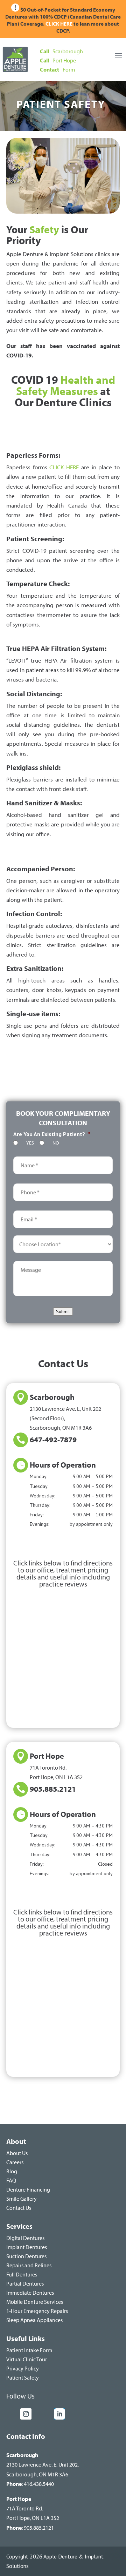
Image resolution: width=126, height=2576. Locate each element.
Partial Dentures (25, 2283)
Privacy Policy (23, 2368)
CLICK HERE (59, 24)
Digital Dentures (25, 2238)
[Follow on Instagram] (26, 2414)
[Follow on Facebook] (12, 2414)
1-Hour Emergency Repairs (37, 2311)
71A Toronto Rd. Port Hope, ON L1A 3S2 (33, 2508)
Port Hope (47, 1756)
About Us (17, 2153)
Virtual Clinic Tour (27, 2359)
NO (56, 1143)
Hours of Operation (63, 1465)
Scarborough (52, 1397)
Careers (15, 2162)
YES (30, 1143)
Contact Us (19, 2208)
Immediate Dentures (30, 2293)
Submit (63, 1312)
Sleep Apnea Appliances (34, 2320)
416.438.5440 (39, 2484)
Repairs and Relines (29, 2265)
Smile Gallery (22, 2199)
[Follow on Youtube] (44, 2414)
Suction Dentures (26, 2256)
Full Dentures (22, 2274)
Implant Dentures (27, 2247)
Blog (12, 2171)
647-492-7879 (53, 1440)
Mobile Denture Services (35, 2302)
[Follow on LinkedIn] (59, 2414)
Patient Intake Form (29, 2350)
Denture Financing (28, 2189)
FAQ (11, 2180)
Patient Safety (23, 2377)
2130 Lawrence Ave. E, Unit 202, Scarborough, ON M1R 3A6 (43, 2464)
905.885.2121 (53, 1789)
